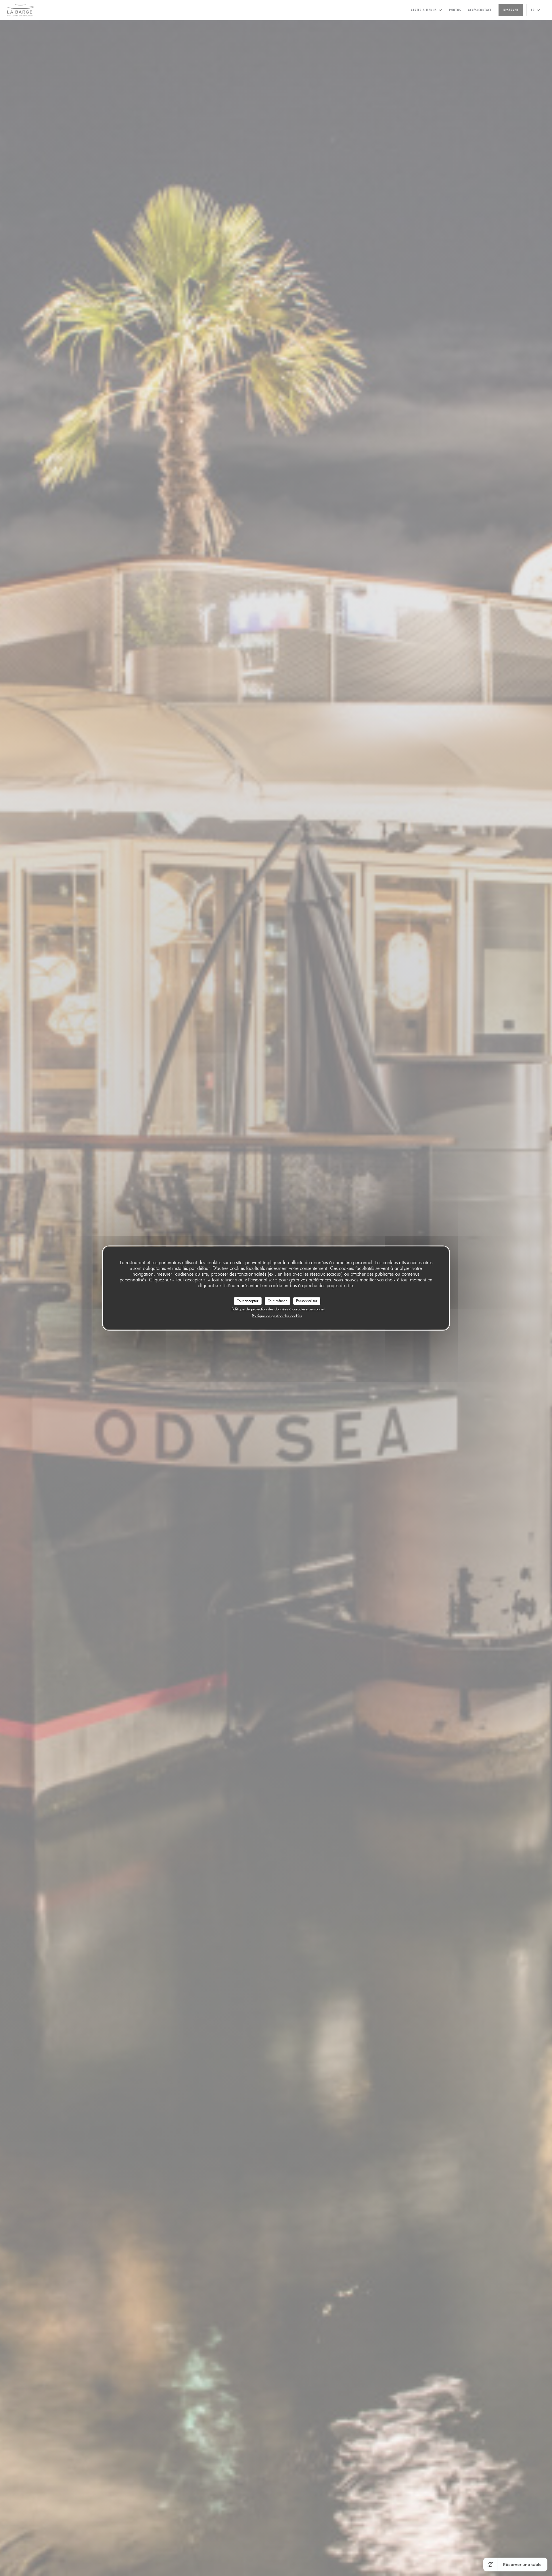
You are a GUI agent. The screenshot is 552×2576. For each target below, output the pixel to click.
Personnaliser (307, 1301)
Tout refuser (277, 1301)
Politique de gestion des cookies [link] (277, 1316)
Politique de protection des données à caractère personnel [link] (278, 1309)
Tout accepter (248, 1301)
